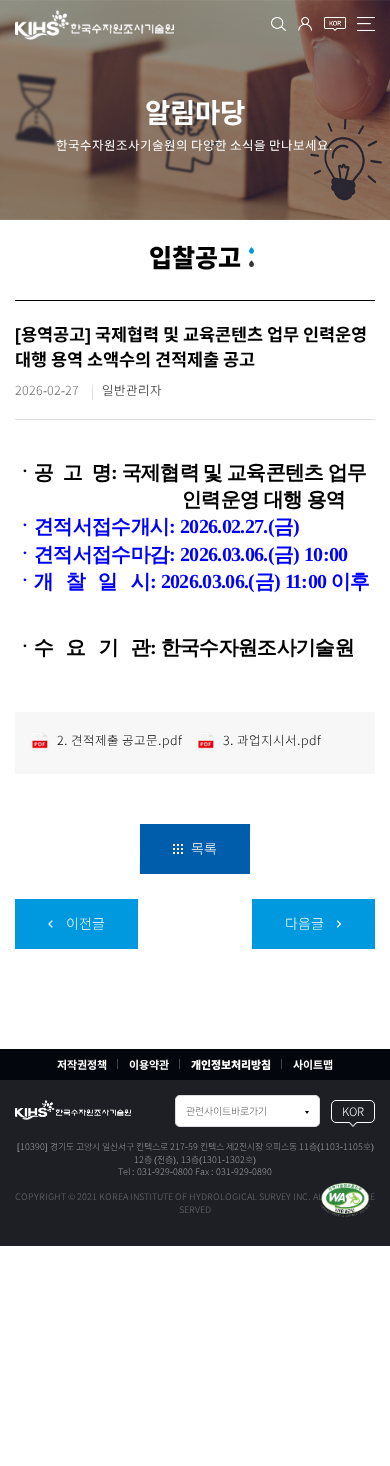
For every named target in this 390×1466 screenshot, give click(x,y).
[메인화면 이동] (73, 1110)
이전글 (84, 924)
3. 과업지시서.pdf (270, 740)
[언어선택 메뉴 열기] (335, 24)
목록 (202, 849)
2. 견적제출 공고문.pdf (118, 740)
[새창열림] (345, 1199)
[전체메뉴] (366, 24)
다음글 (306, 924)
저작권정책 (82, 1064)
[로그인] (305, 24)
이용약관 (149, 1064)
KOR (353, 1111)
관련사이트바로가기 (226, 1111)
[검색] (278, 24)
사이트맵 (313, 1064)
